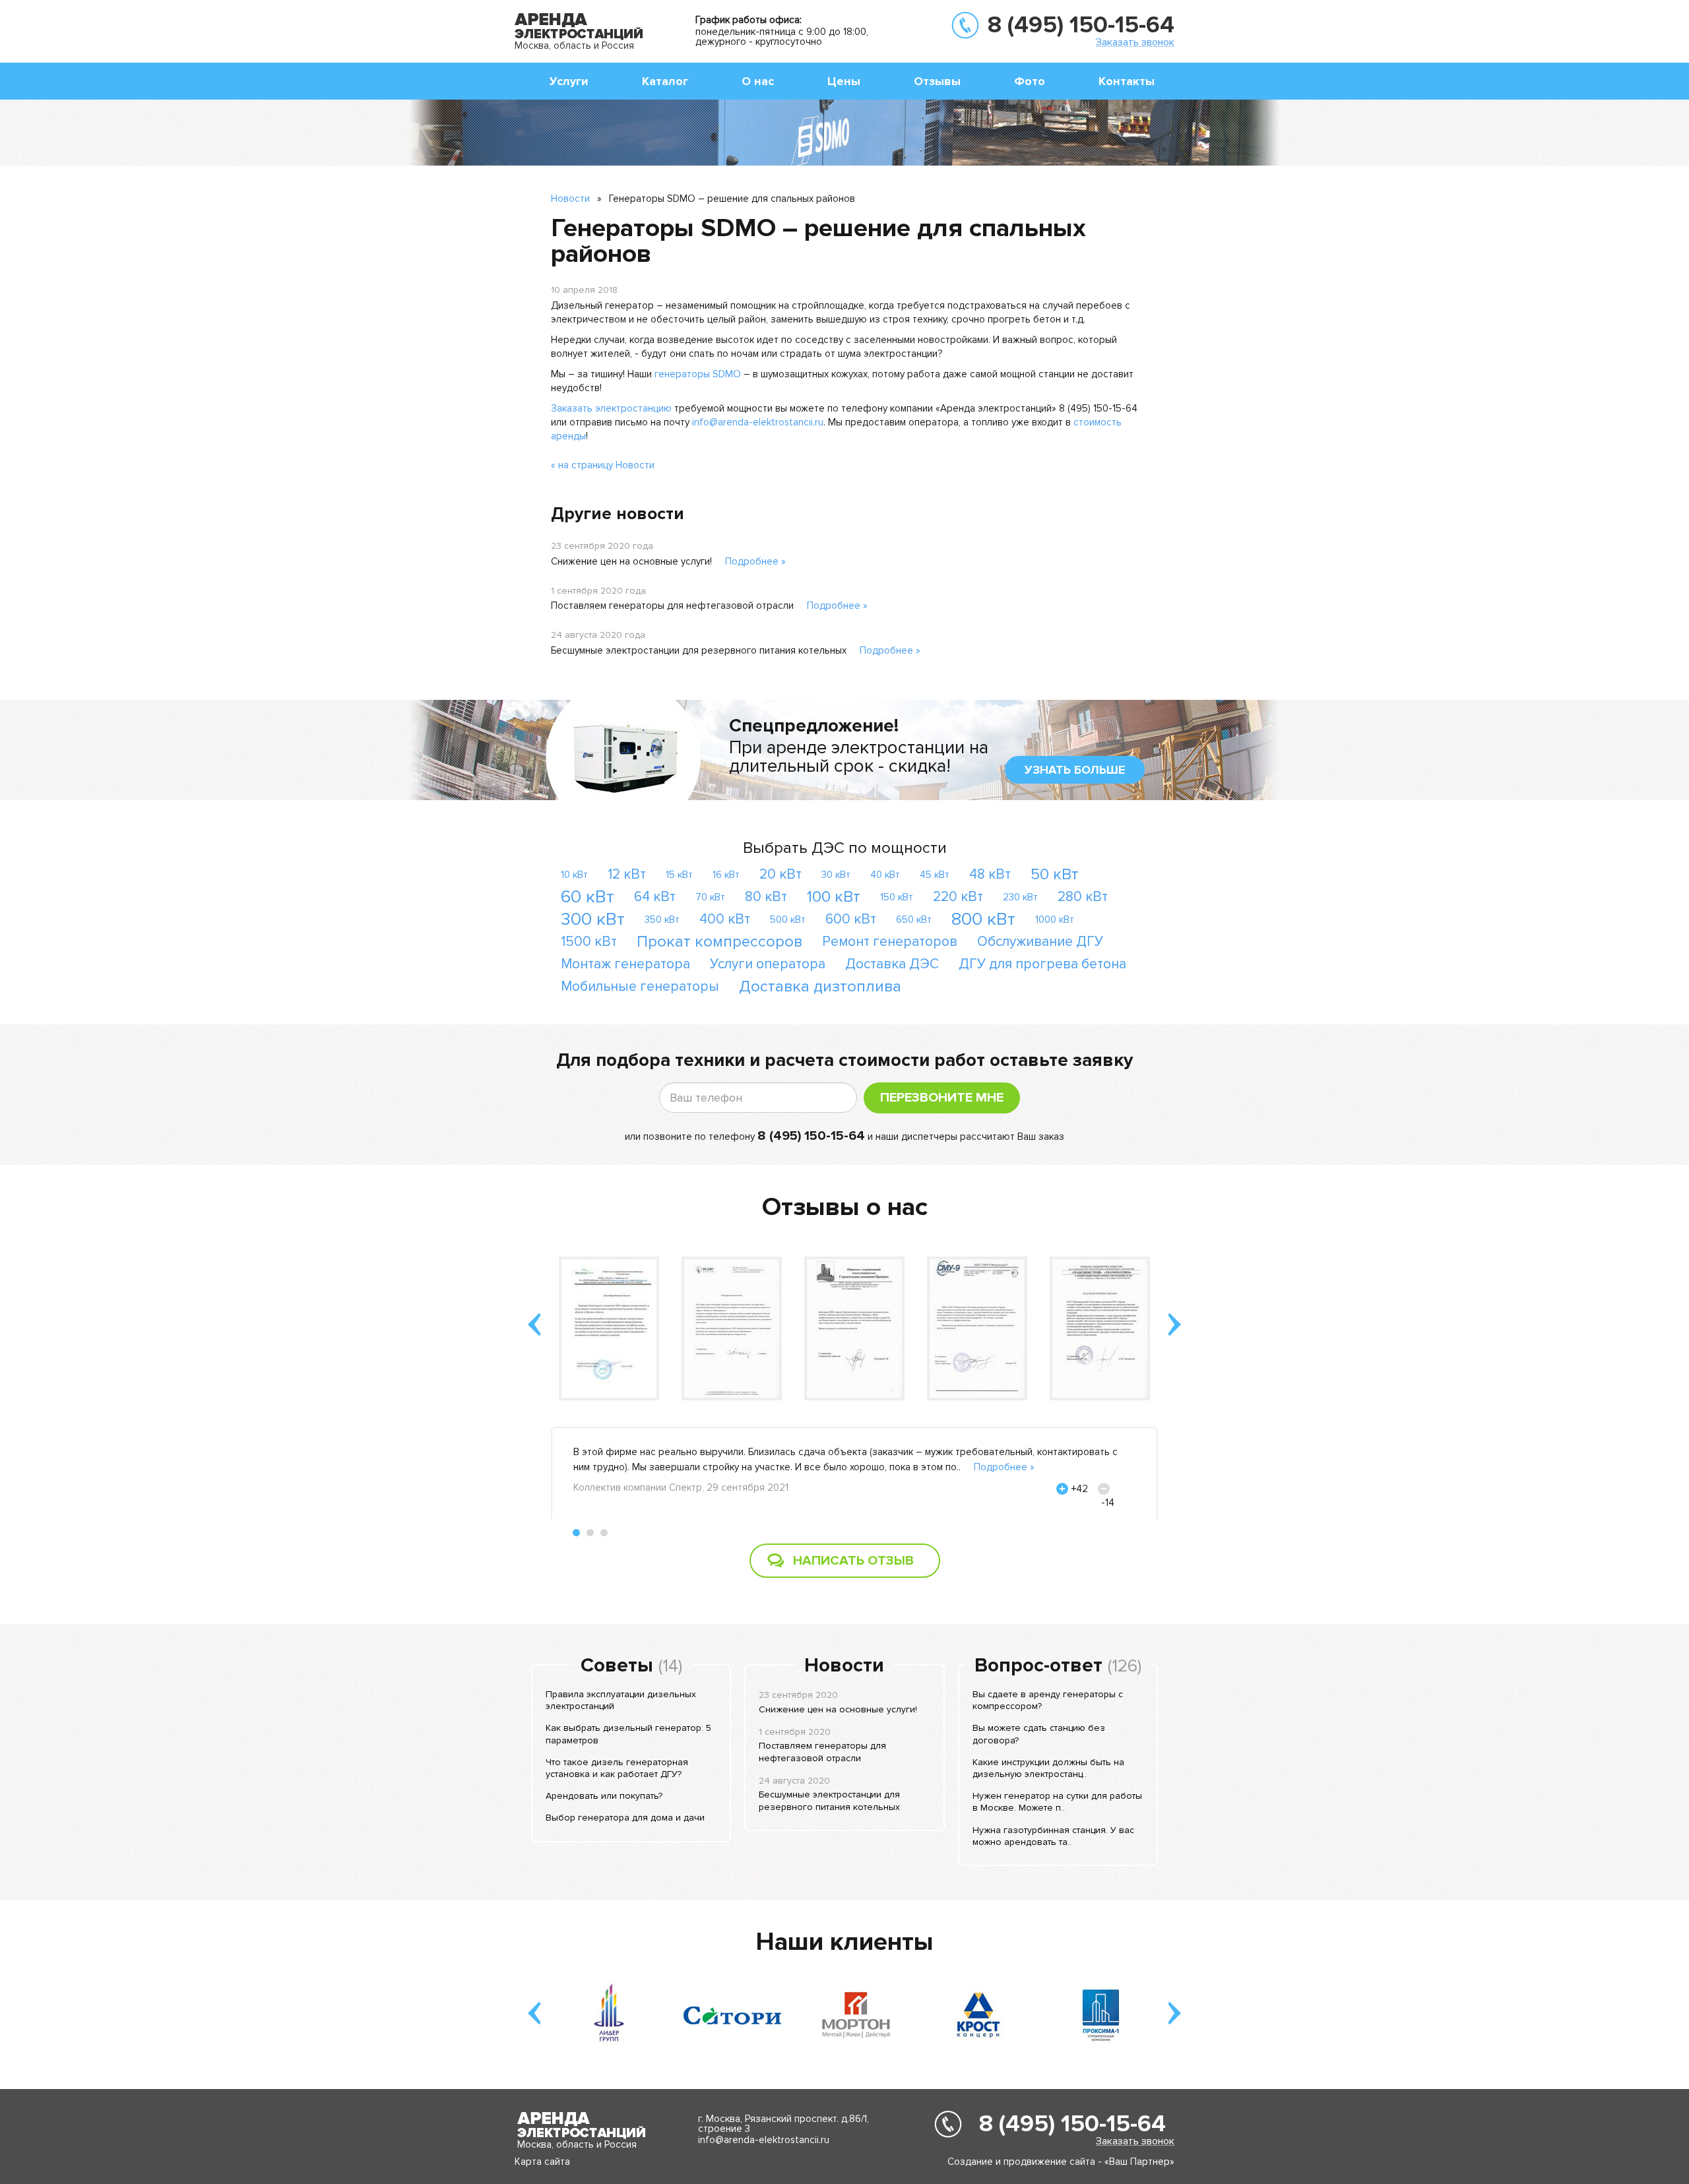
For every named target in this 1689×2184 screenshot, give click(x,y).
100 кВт (834, 897)
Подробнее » (755, 561)
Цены (844, 81)
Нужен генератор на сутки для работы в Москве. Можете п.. (1057, 1802)
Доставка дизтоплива (820, 986)
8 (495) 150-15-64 (1081, 25)
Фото (1030, 81)
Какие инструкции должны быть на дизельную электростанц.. (1048, 1768)
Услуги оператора (768, 964)
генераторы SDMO (698, 374)
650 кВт (914, 920)
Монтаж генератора (625, 964)
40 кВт (885, 875)
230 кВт (1020, 897)
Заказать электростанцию (611, 408)
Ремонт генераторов (890, 942)
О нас (758, 81)
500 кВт (788, 920)
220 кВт (958, 897)
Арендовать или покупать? (604, 1796)
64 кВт (655, 897)
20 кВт (781, 874)
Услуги (569, 81)
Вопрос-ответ (1038, 1666)
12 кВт (627, 874)
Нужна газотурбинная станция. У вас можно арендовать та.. (1053, 1836)
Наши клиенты (844, 1942)
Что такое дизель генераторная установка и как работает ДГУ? (617, 1768)
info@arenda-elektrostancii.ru (758, 422)
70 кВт (710, 897)
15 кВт (679, 875)
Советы (617, 1666)
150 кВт (897, 897)
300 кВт (593, 919)
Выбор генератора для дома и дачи (625, 1818)
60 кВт (588, 897)
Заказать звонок (1135, 42)
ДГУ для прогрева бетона (1042, 964)
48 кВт (990, 874)
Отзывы (937, 81)
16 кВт (726, 875)
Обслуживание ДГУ (1040, 942)
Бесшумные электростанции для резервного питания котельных (699, 650)
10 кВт (574, 875)
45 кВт (935, 875)
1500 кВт (589, 942)
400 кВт (725, 919)
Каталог (665, 81)
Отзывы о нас (845, 1207)
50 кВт (1055, 874)
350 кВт (662, 920)
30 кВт (836, 875)
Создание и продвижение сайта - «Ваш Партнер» (1061, 2162)
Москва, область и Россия (574, 46)
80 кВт (766, 897)
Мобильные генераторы (640, 986)
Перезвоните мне (942, 1098)
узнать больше (1075, 770)
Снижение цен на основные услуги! (631, 561)
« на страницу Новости (603, 465)
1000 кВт (1055, 920)
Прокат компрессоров (719, 942)
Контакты (1127, 81)
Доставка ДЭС (892, 964)
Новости (570, 199)
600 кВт (851, 919)
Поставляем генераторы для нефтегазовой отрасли (672, 606)
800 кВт (983, 919)
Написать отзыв (853, 1561)
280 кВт (1083, 897)
